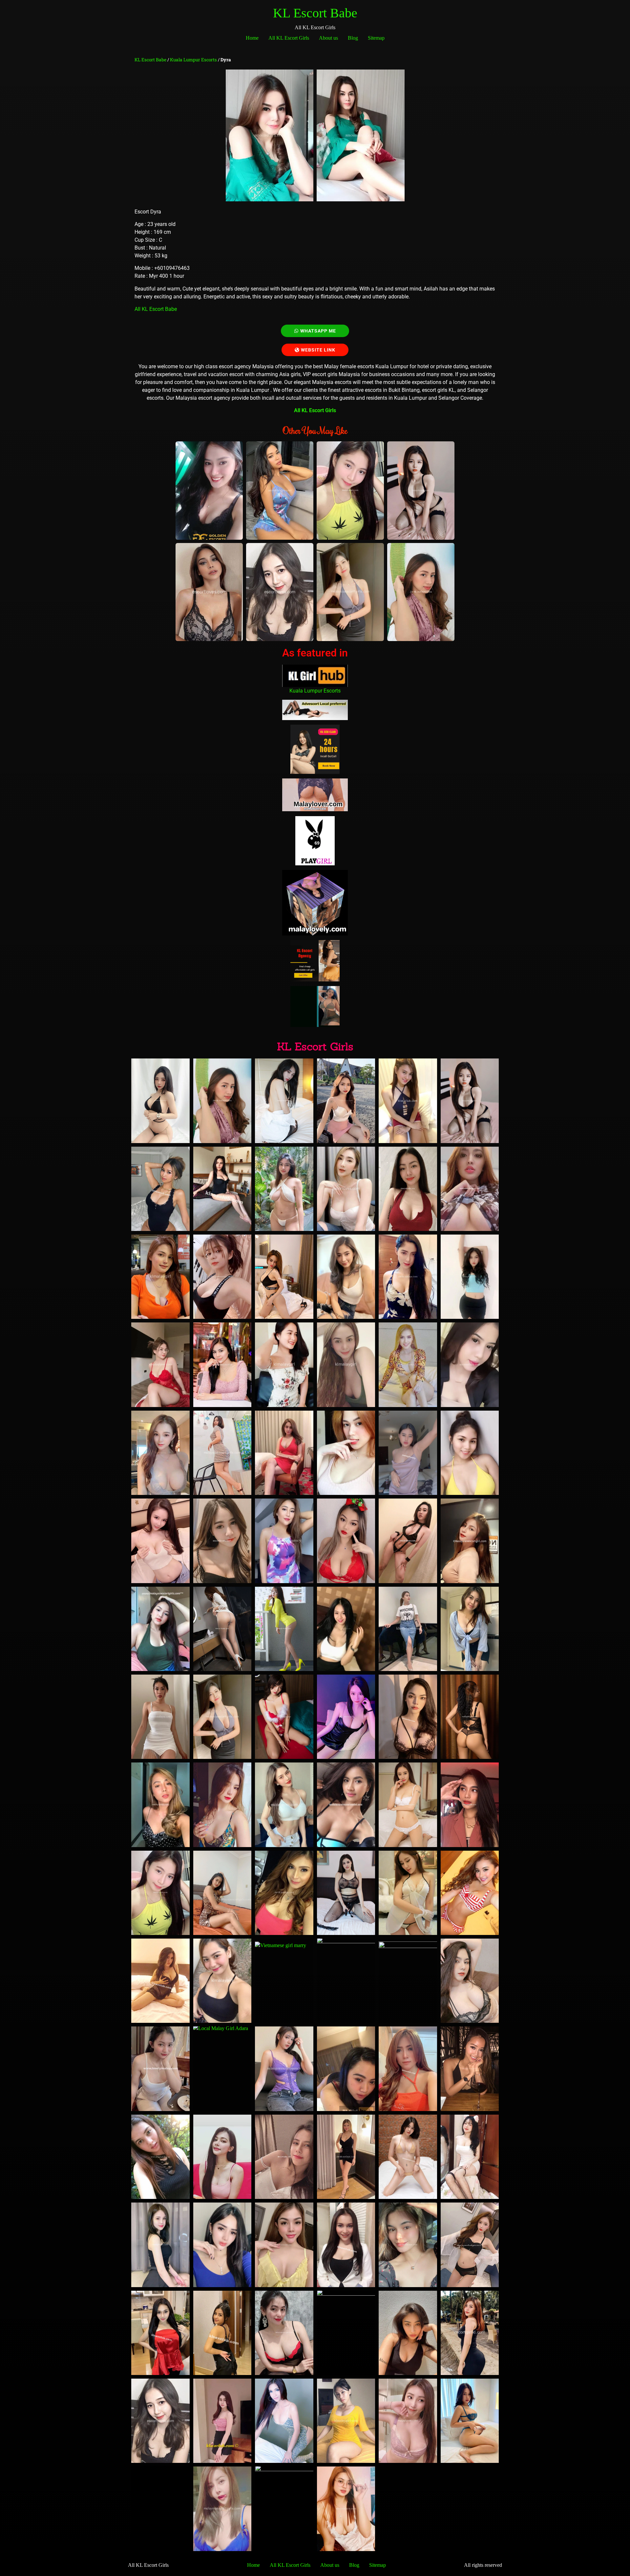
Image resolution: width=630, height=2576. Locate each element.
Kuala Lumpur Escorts (193, 60)
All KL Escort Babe (156, 309)
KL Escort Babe (315, 13)
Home (252, 38)
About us (328, 38)
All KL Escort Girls (289, 38)
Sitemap (376, 38)
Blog (353, 38)
